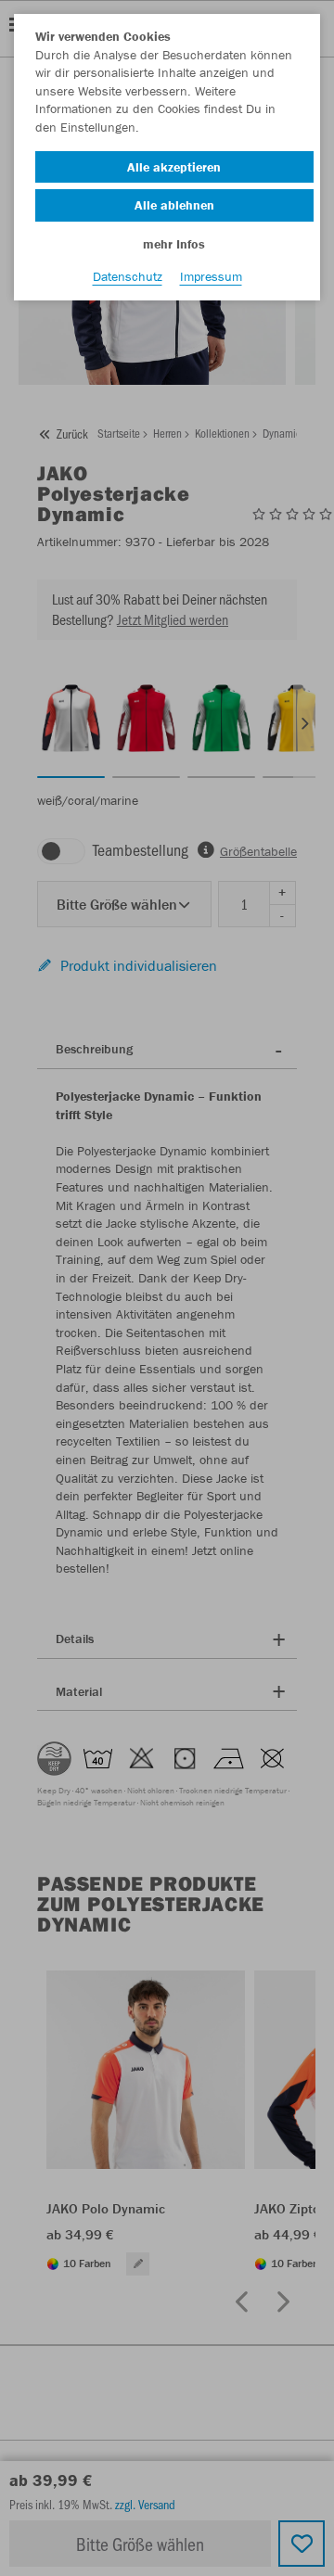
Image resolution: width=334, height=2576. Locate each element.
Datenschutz (128, 276)
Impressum (211, 276)
